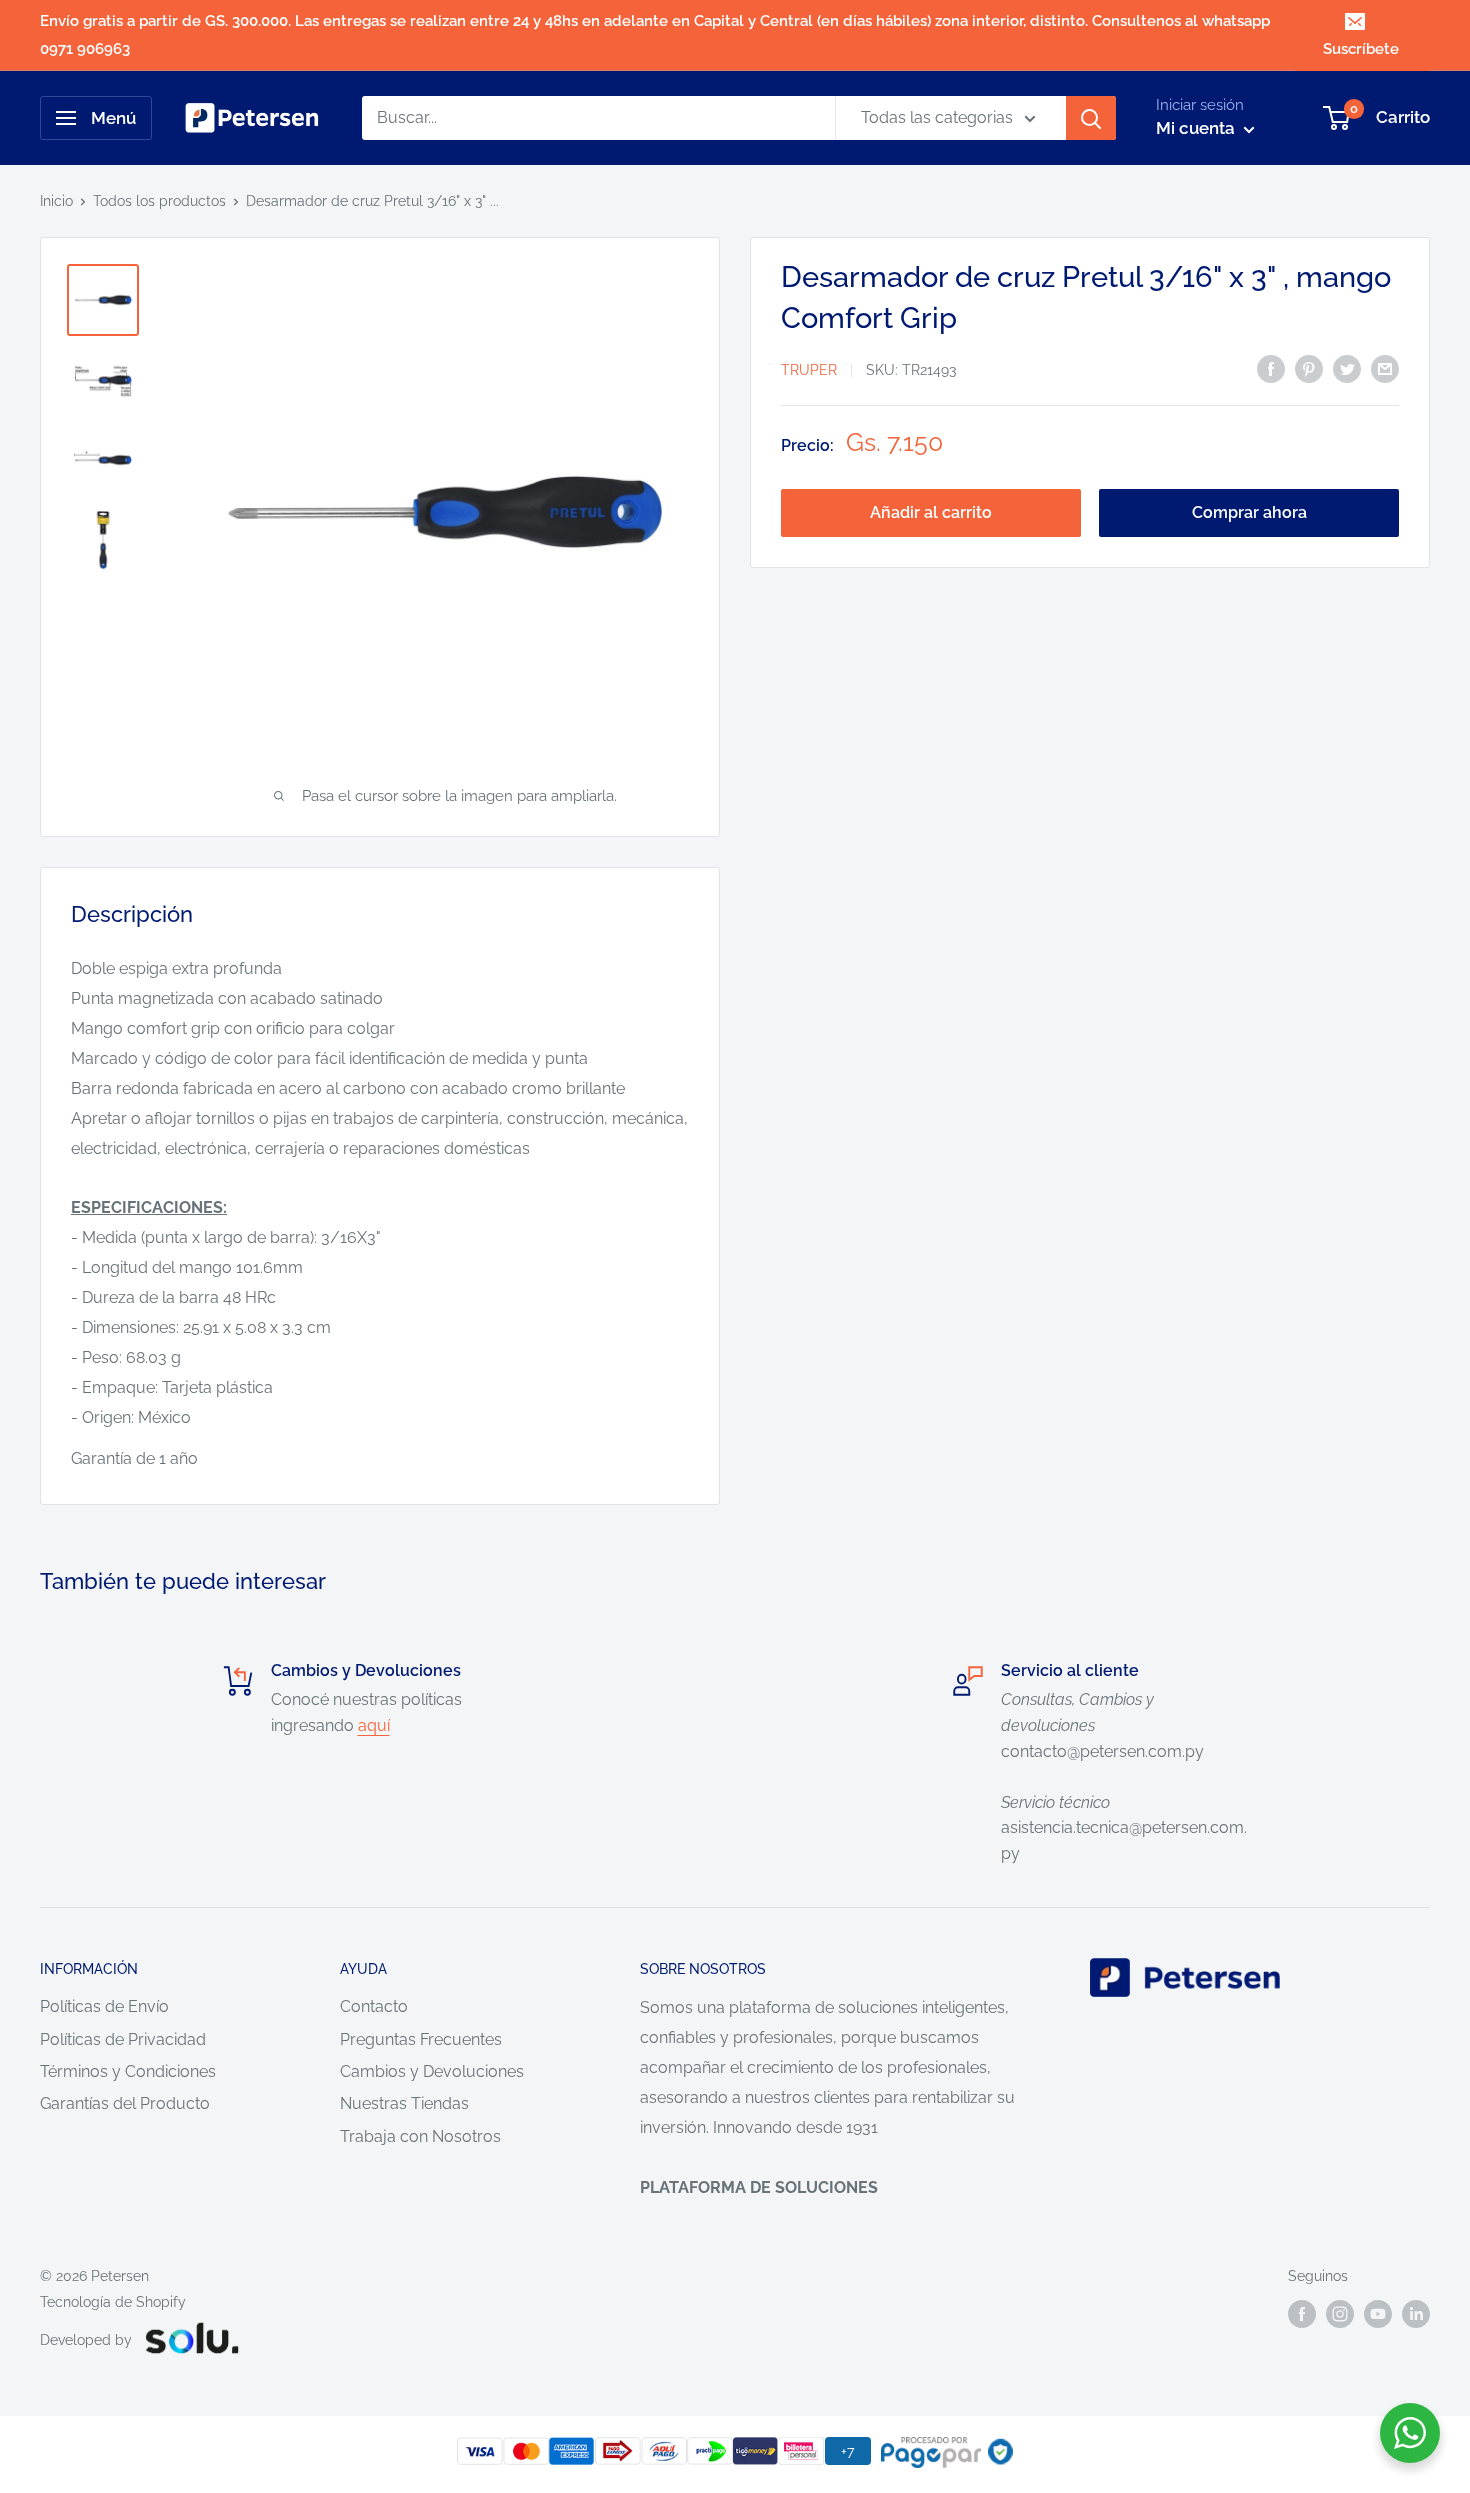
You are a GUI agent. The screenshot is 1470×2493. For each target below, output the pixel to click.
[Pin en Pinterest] (1309, 368)
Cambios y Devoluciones (432, 2071)
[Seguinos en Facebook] (1302, 2314)
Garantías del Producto (125, 2103)
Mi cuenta (1197, 128)
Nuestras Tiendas (404, 2103)
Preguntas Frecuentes (421, 2039)
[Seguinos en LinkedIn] (1416, 2314)
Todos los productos (159, 201)
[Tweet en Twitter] (1347, 368)
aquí (374, 1725)
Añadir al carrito (931, 512)
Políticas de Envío (104, 2006)
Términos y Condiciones (128, 2071)
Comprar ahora (1249, 512)
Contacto (374, 2006)
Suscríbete (1361, 49)
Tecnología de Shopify (113, 2302)
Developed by (86, 2340)
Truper (809, 370)
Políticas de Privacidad (123, 2039)
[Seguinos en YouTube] (1378, 2314)
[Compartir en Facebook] (1271, 368)
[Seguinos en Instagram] (1340, 2314)
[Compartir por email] (1385, 368)
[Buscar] (1091, 118)
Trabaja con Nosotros (420, 2136)
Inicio (56, 201)
